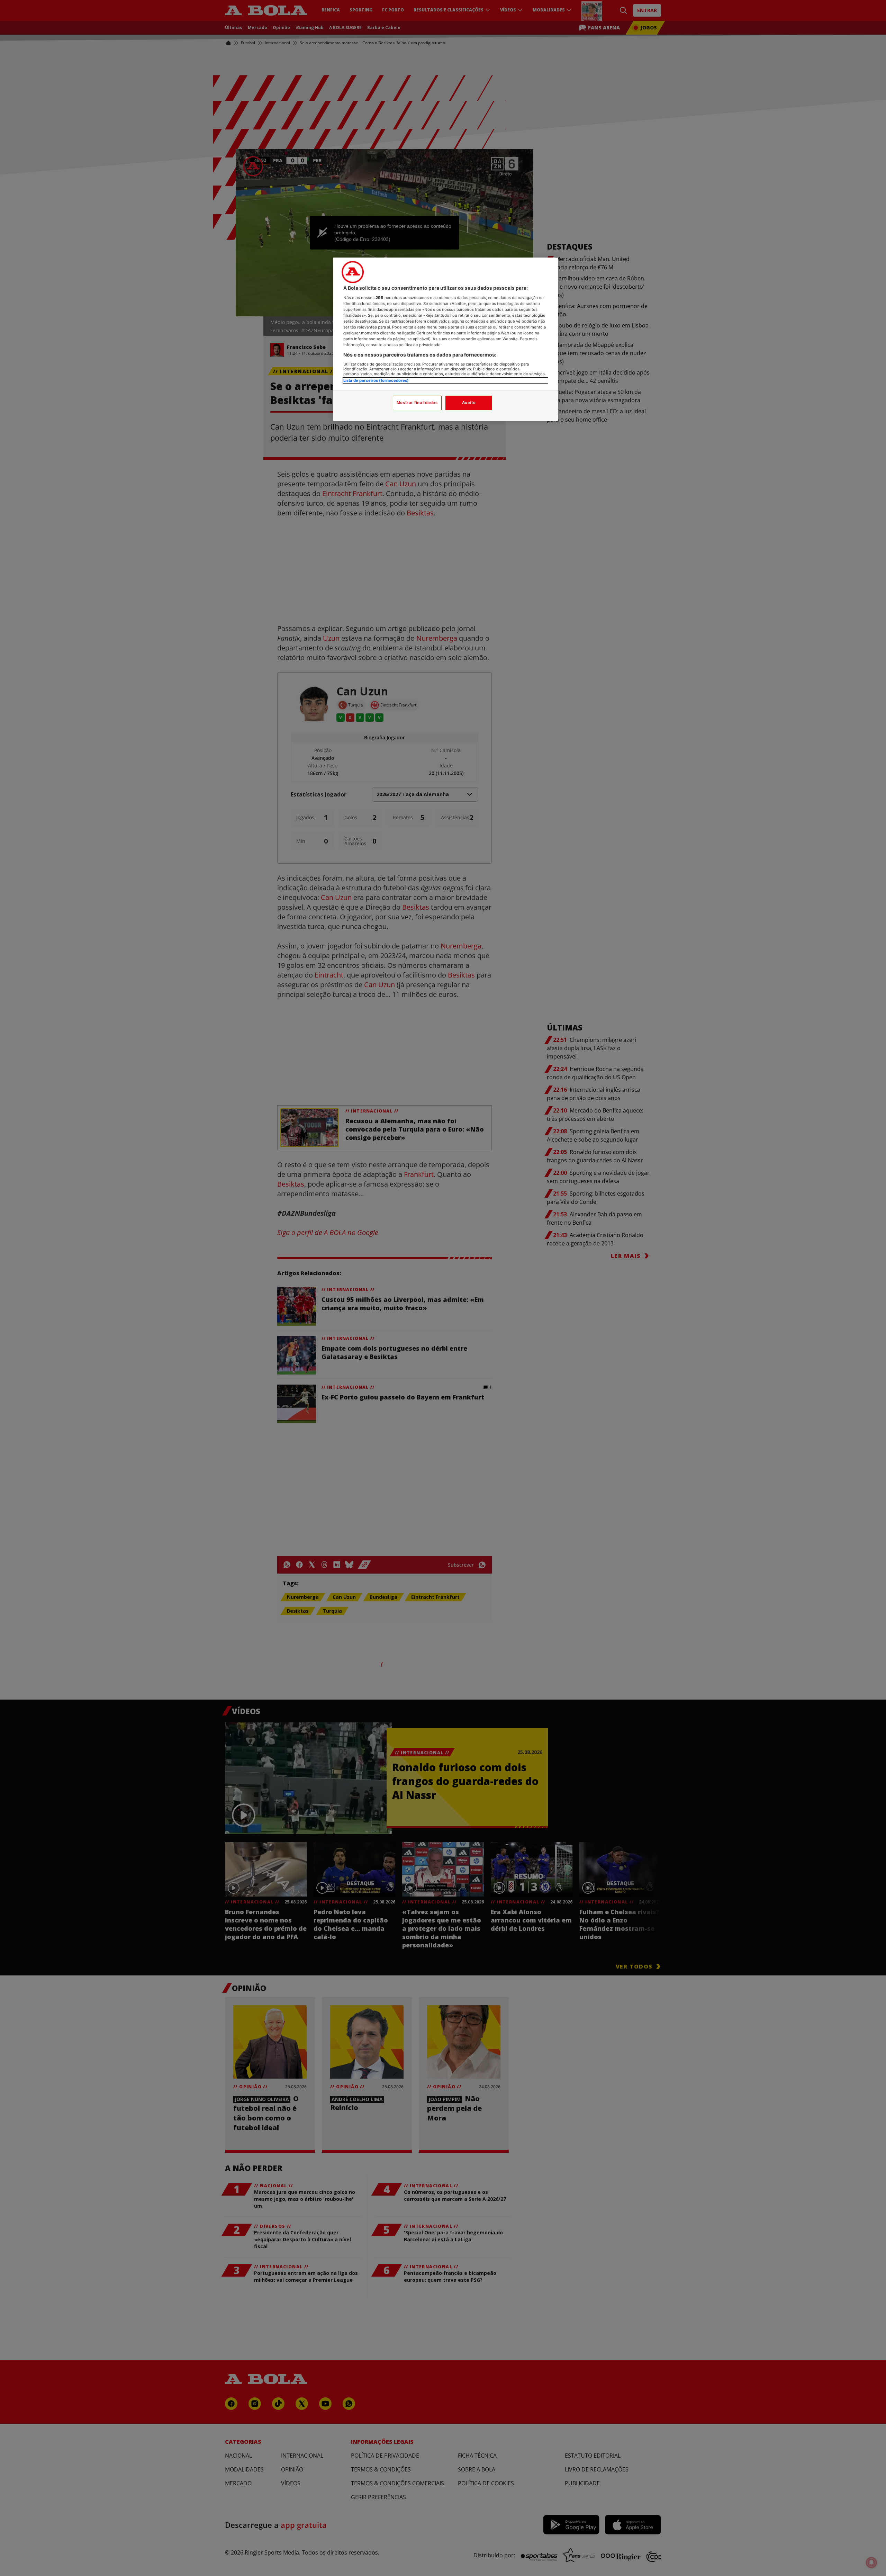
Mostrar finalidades (417, 403)
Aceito (469, 403)
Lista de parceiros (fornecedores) (376, 380)
